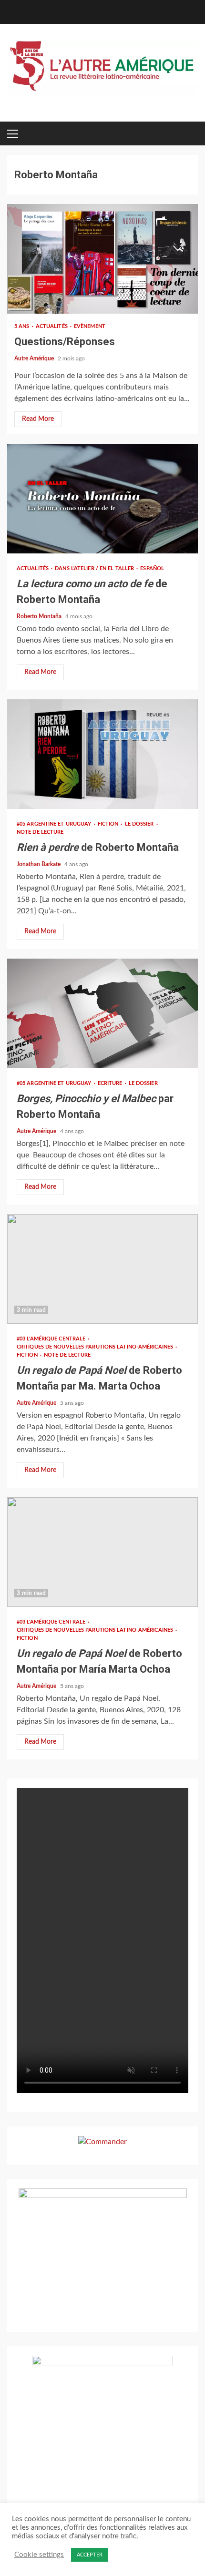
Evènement (90, 326)
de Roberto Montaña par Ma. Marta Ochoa (102, 1269)
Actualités (52, 326)
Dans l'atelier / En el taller (95, 568)
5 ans (23, 326)
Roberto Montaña (40, 616)
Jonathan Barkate (39, 864)
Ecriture (111, 1083)
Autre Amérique (35, 358)
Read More (38, 419)
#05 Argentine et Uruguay (55, 824)
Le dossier (140, 824)
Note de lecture (40, 832)
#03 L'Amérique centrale (52, 1339)
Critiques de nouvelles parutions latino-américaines (96, 1347)
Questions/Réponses (102, 259)
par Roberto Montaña (102, 1013)
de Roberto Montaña (102, 499)
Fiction (109, 824)
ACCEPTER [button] (90, 2555)
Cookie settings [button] (39, 2555)
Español (152, 568)
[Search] (181, 133)
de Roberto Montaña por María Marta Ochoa (102, 1552)
